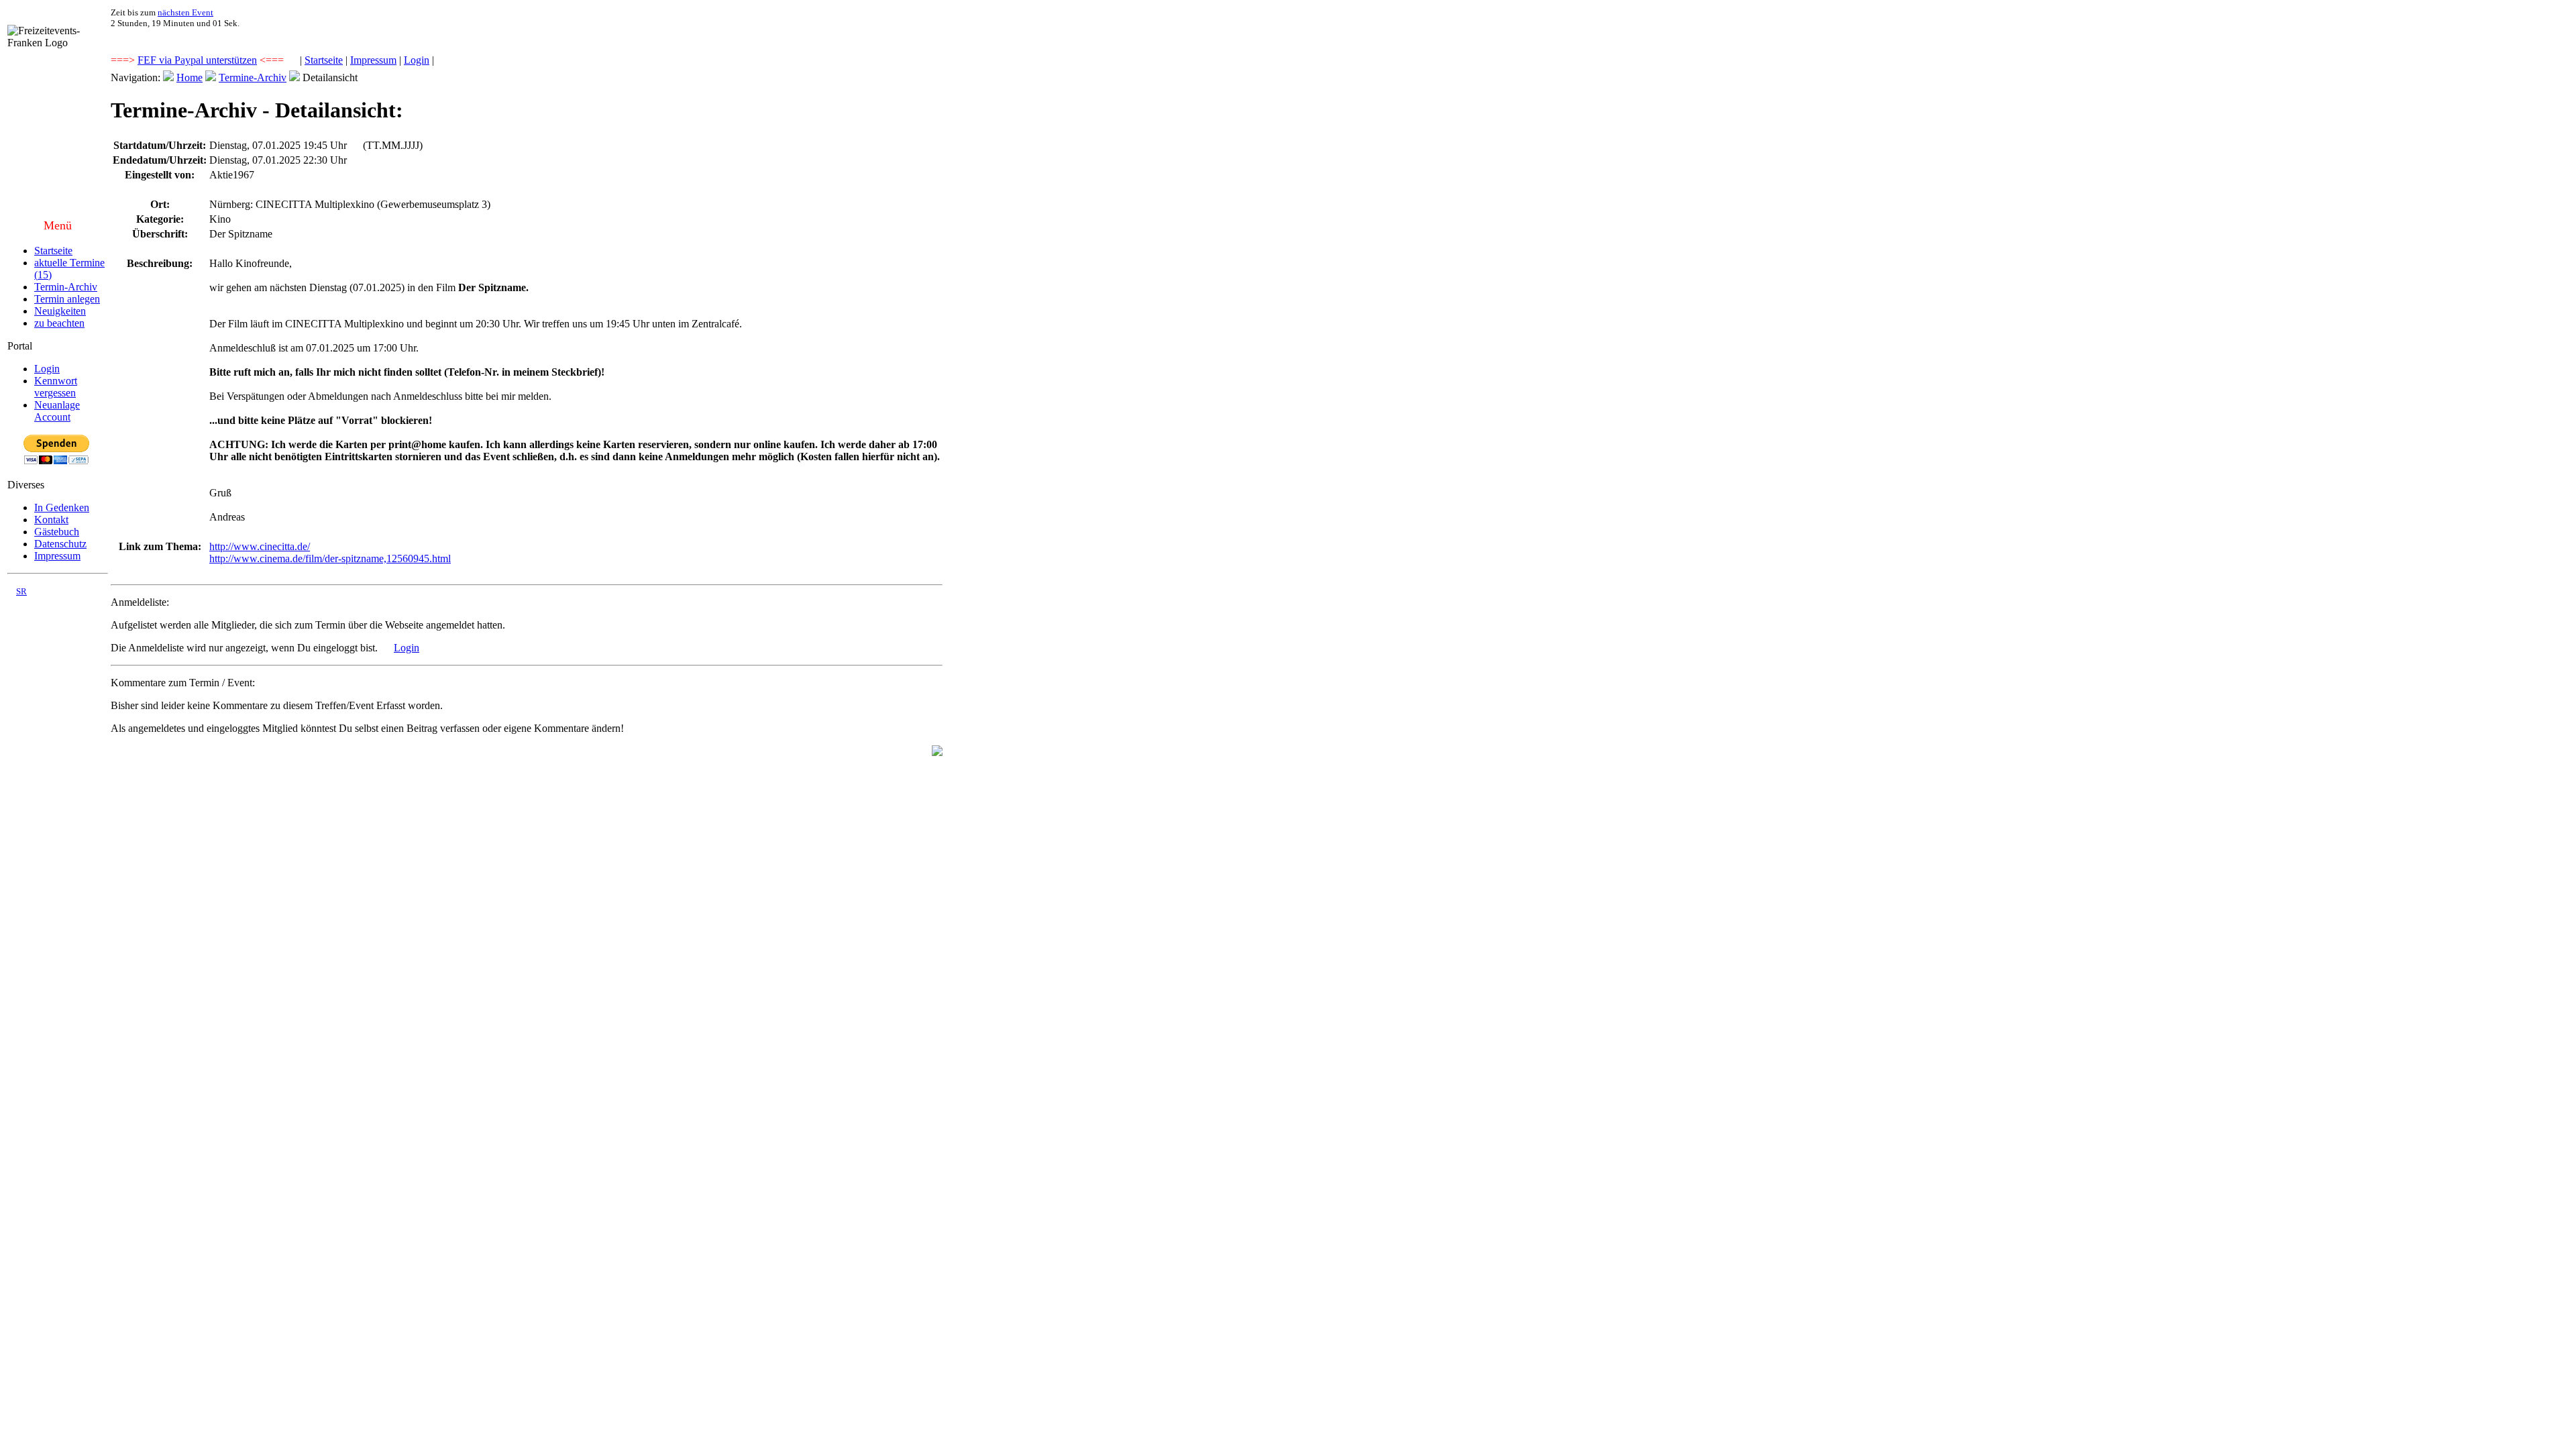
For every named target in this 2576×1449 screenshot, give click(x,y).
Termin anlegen (67, 299)
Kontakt (51, 520)
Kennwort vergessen (56, 387)
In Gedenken (62, 507)
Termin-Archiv (66, 287)
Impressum (373, 60)
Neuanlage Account (57, 411)
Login (417, 60)
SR (21, 591)
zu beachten (59, 323)
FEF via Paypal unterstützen (197, 60)
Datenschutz (60, 544)
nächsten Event (185, 12)
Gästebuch (57, 532)
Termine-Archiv (253, 77)
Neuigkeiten (60, 311)
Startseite (324, 60)
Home (190, 77)
